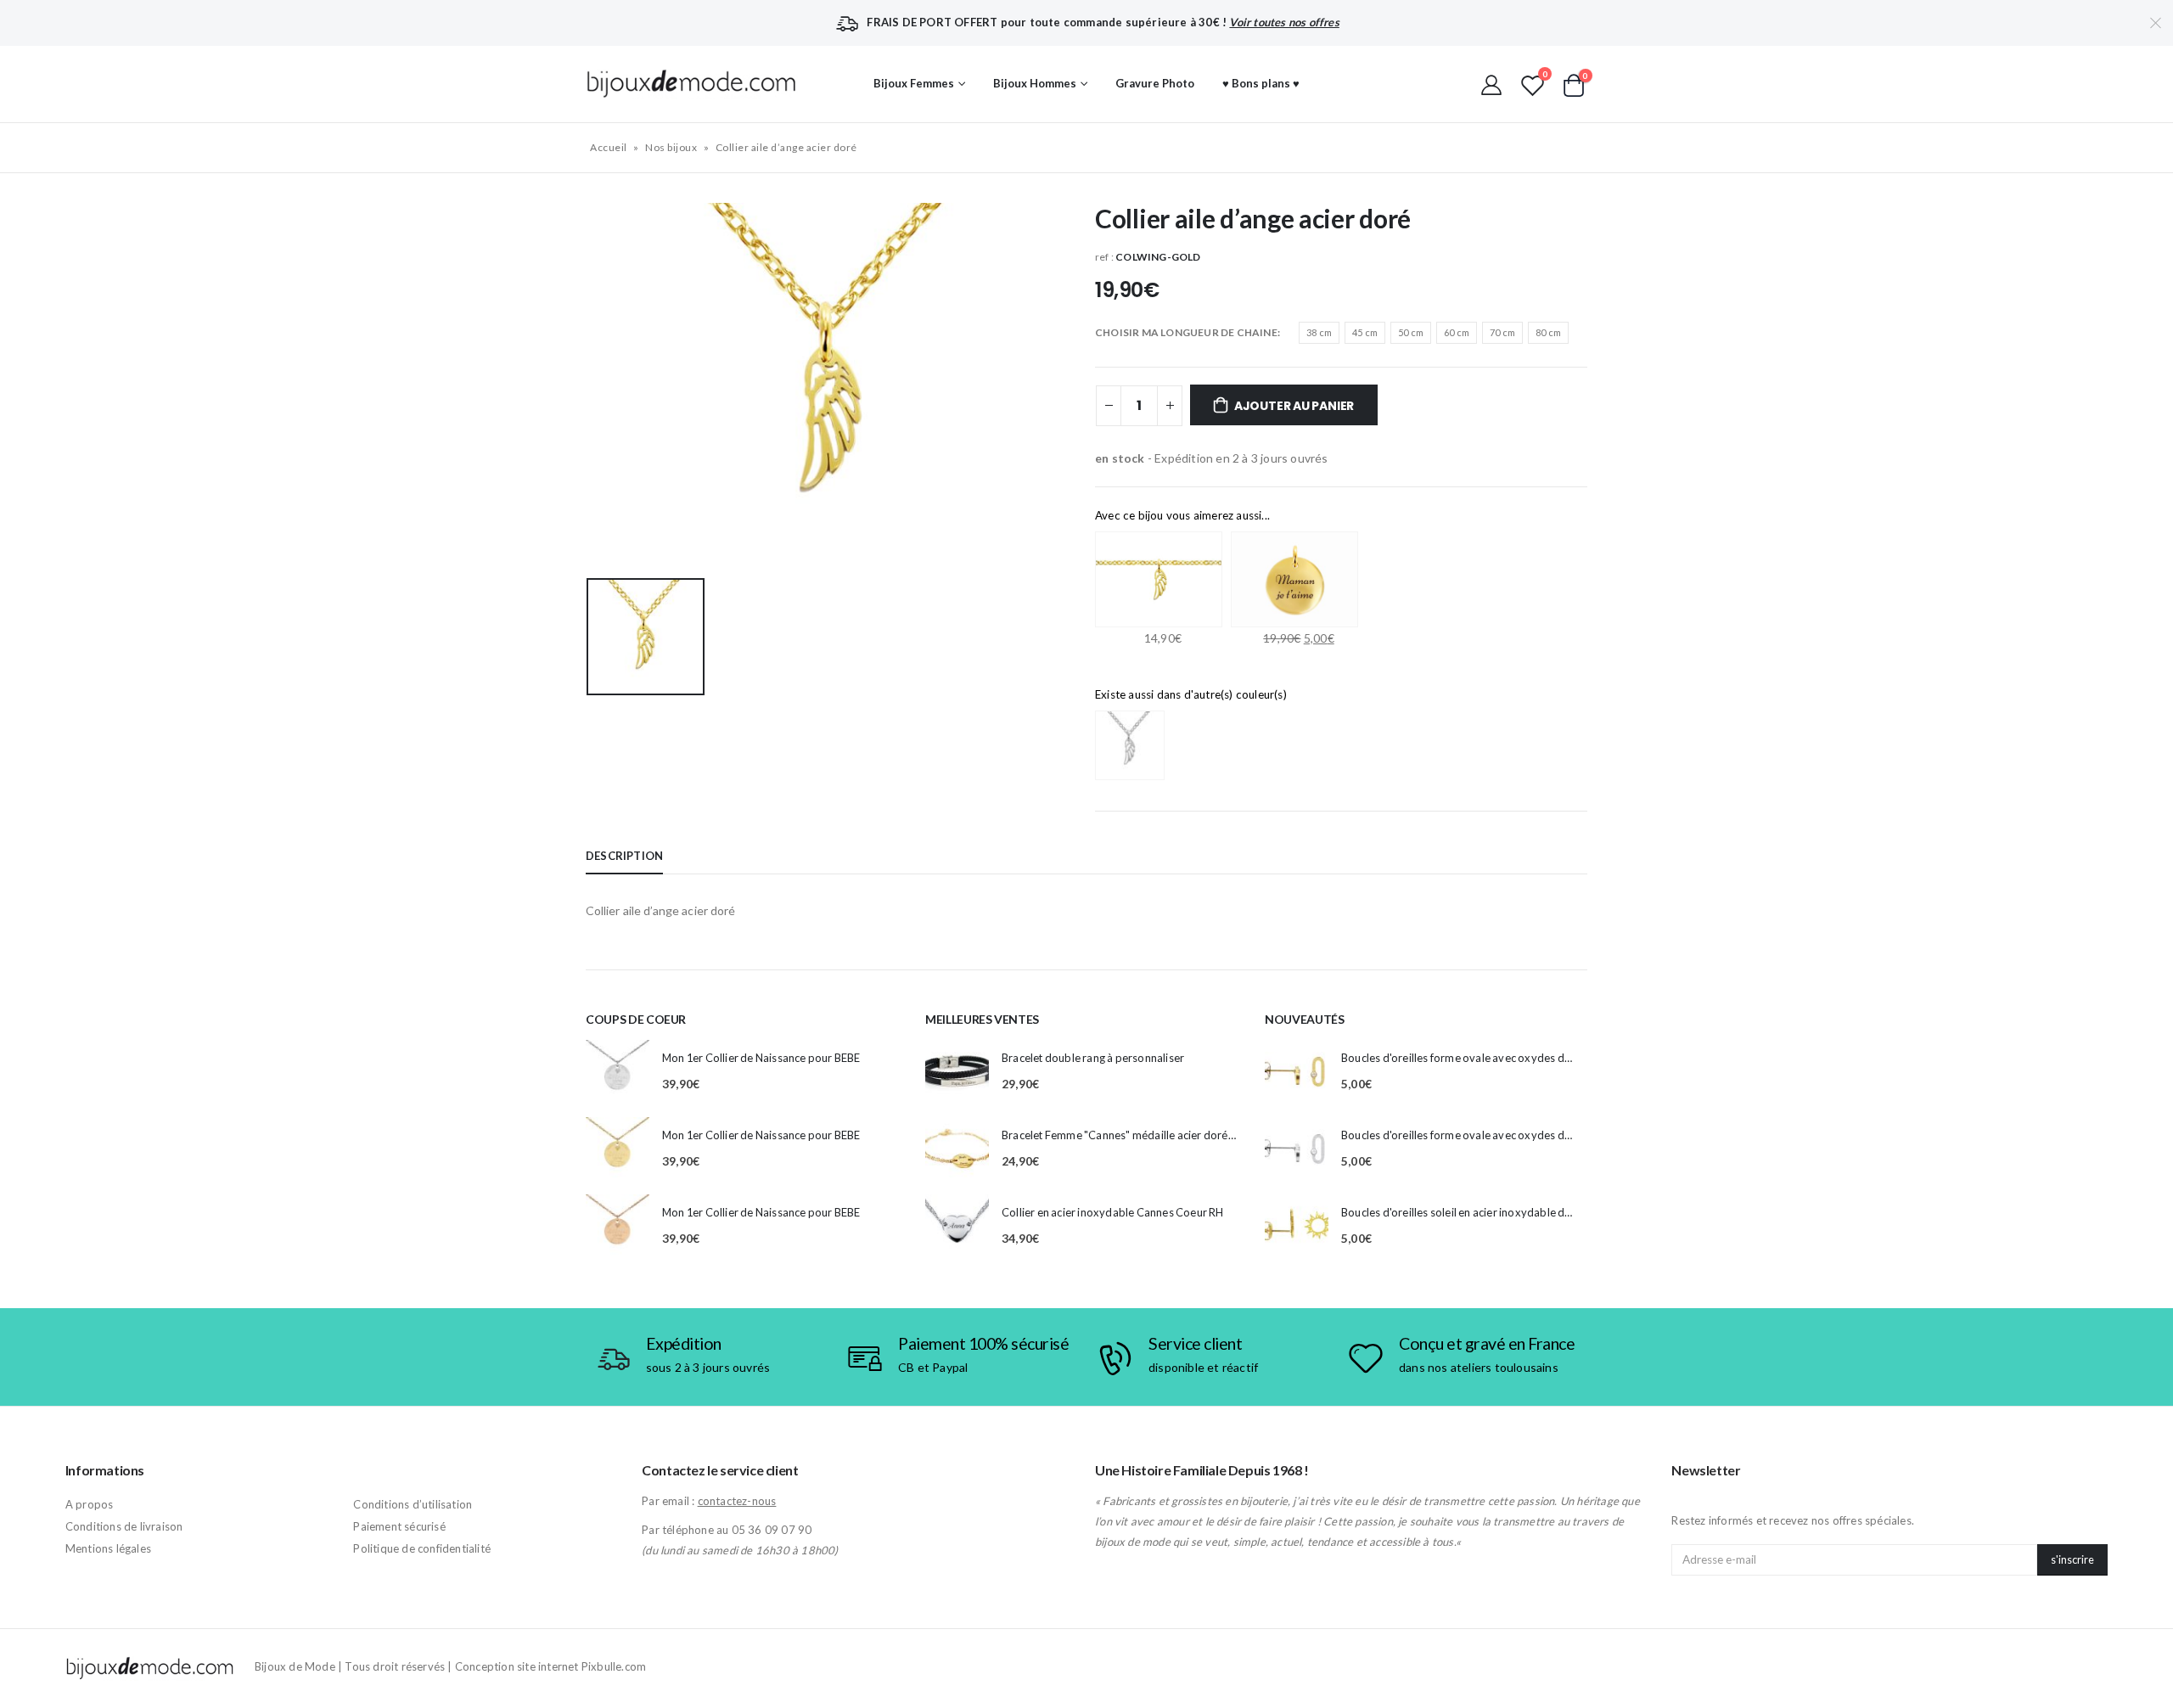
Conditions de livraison (124, 1526)
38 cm (1319, 332)
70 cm (1502, 332)
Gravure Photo (1155, 83)
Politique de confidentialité (422, 1548)
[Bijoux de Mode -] (692, 84)
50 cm (1411, 332)
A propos (90, 1504)
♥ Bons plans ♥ (1261, 83)
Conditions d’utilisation (413, 1504)
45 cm (1365, 332)
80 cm (1548, 332)
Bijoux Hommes (1035, 83)
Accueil (609, 147)
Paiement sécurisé (399, 1526)
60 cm (1457, 332)
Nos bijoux (671, 147)
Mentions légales (108, 1548)
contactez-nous (737, 1501)
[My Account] (1492, 84)
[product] (618, 1072)
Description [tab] (624, 856)
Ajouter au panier (1294, 406)
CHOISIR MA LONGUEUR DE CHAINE (1186, 332)
